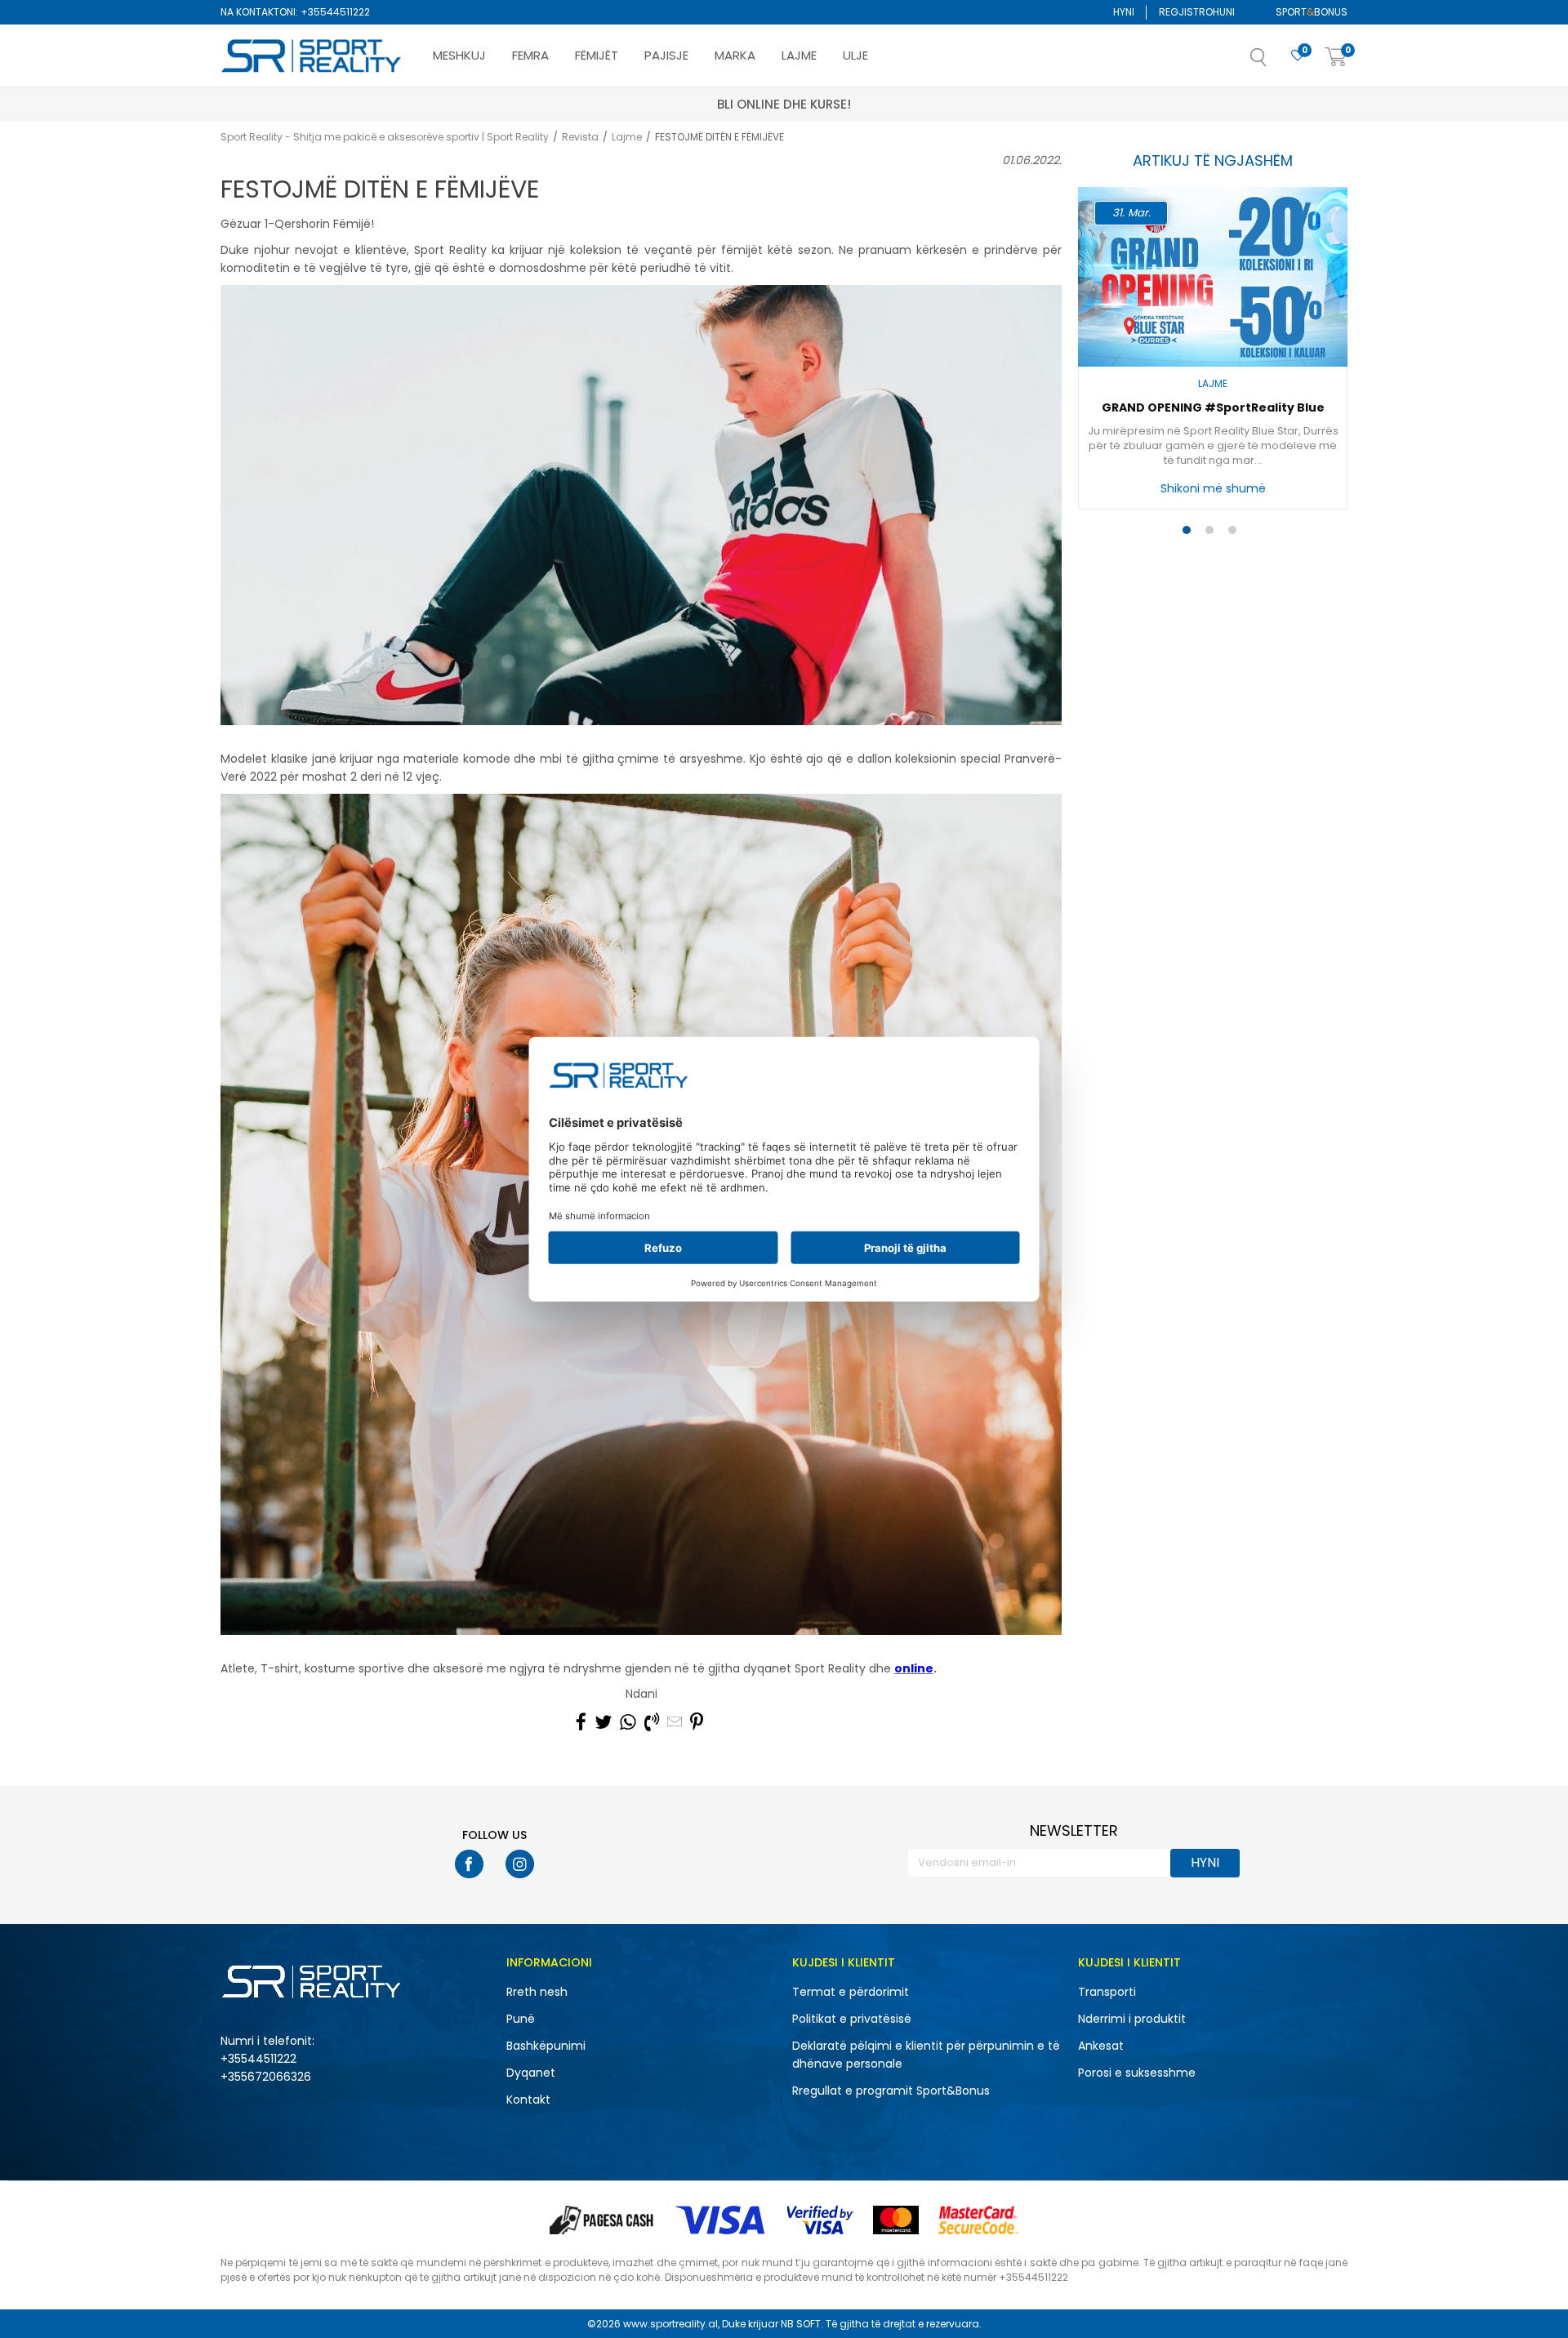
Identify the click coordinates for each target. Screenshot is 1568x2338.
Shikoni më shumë (1213, 488)
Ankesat (1101, 2046)
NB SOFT (801, 2324)
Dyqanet (531, 2073)
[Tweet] (603, 1722)
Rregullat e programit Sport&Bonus (891, 2091)
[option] (1213, 352)
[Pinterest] (697, 1722)
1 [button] (1190, 533)
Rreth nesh (537, 1992)
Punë (521, 2019)
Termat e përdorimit (851, 1992)
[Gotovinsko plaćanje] (603, 2220)
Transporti (1107, 1992)
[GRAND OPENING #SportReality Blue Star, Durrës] (1213, 277)
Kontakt (528, 2100)
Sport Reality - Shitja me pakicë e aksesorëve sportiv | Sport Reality (385, 137)
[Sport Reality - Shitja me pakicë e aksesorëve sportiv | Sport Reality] (312, 56)
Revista (580, 137)
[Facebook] (581, 1722)
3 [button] (1236, 533)
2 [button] (1213, 533)
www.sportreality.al (670, 2324)
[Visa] (722, 2220)
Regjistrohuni (1197, 12)
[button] (1275, 62)
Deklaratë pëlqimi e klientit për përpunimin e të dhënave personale (926, 2055)
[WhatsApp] (628, 1722)
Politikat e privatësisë (852, 2019)
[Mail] (675, 1722)
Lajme (627, 137)
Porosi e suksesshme (1137, 2073)
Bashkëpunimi (546, 2046)
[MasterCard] (896, 2220)
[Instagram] (520, 1864)
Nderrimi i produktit (1132, 2019)
